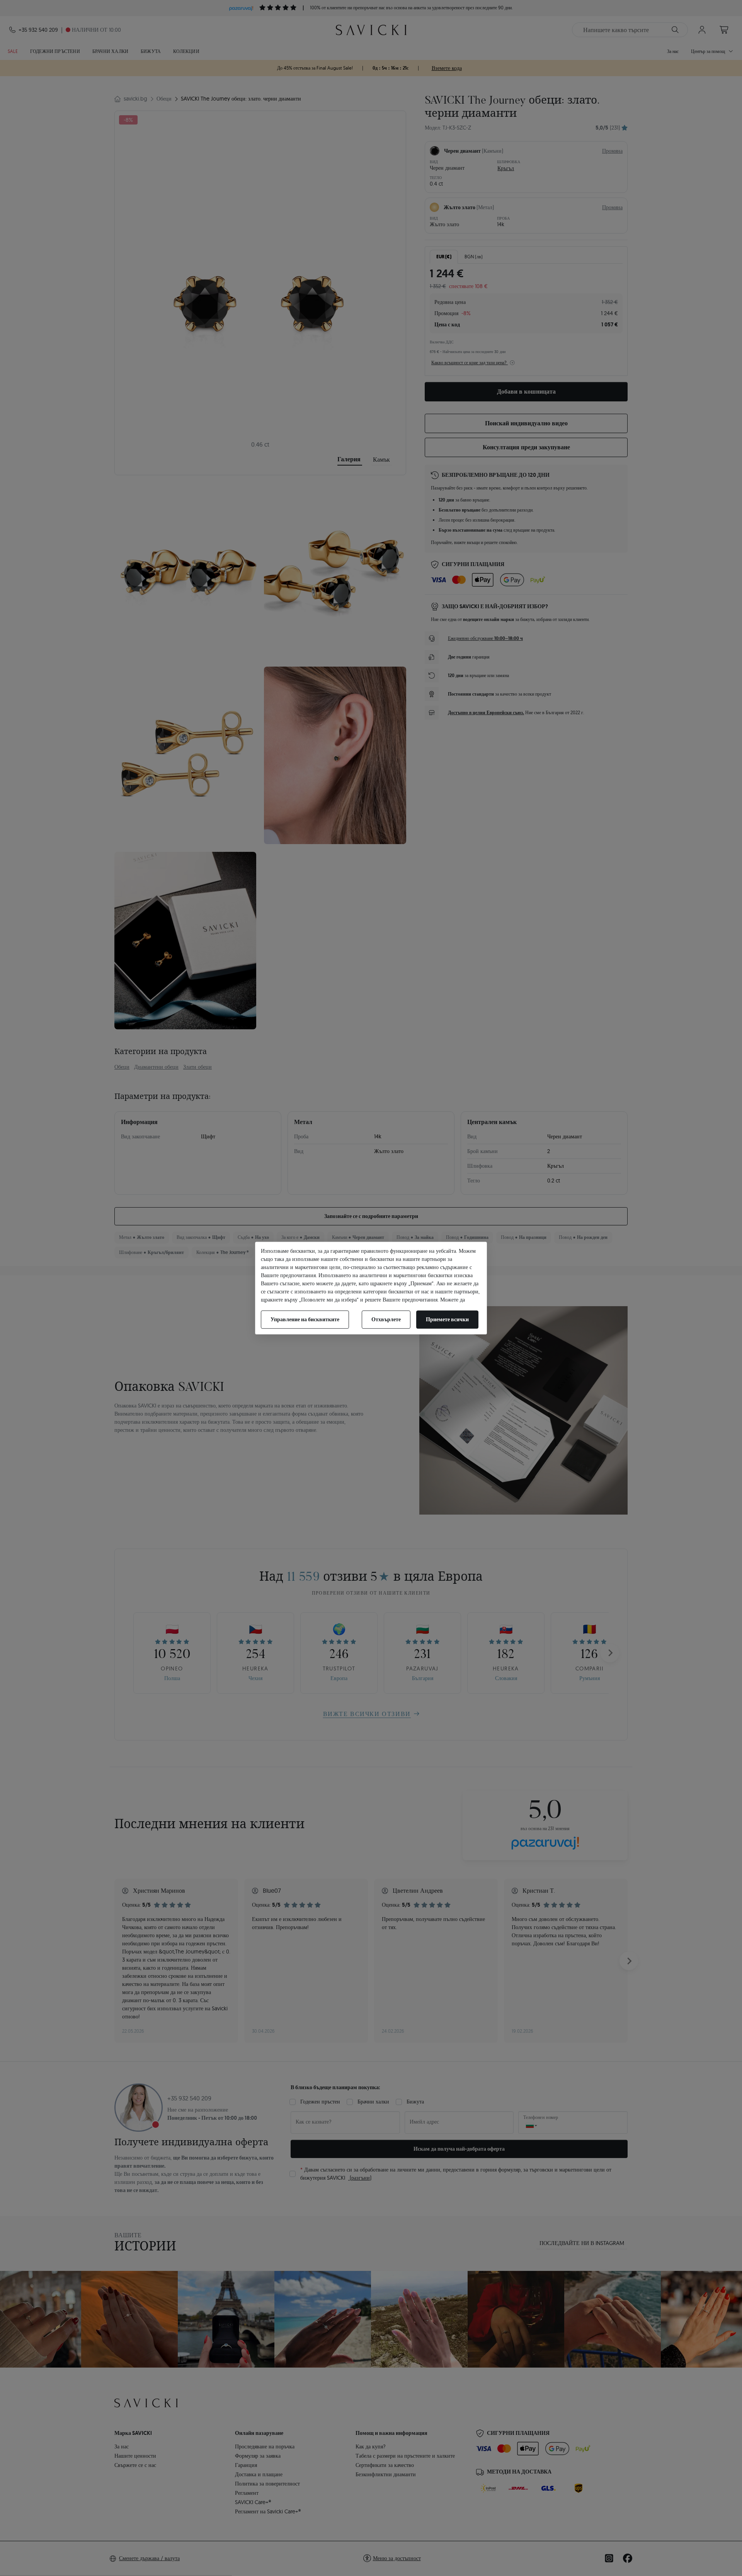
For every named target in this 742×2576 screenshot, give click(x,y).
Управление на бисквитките (305, 1319)
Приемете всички (447, 1319)
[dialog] (371, 1288)
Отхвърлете (386, 1319)
